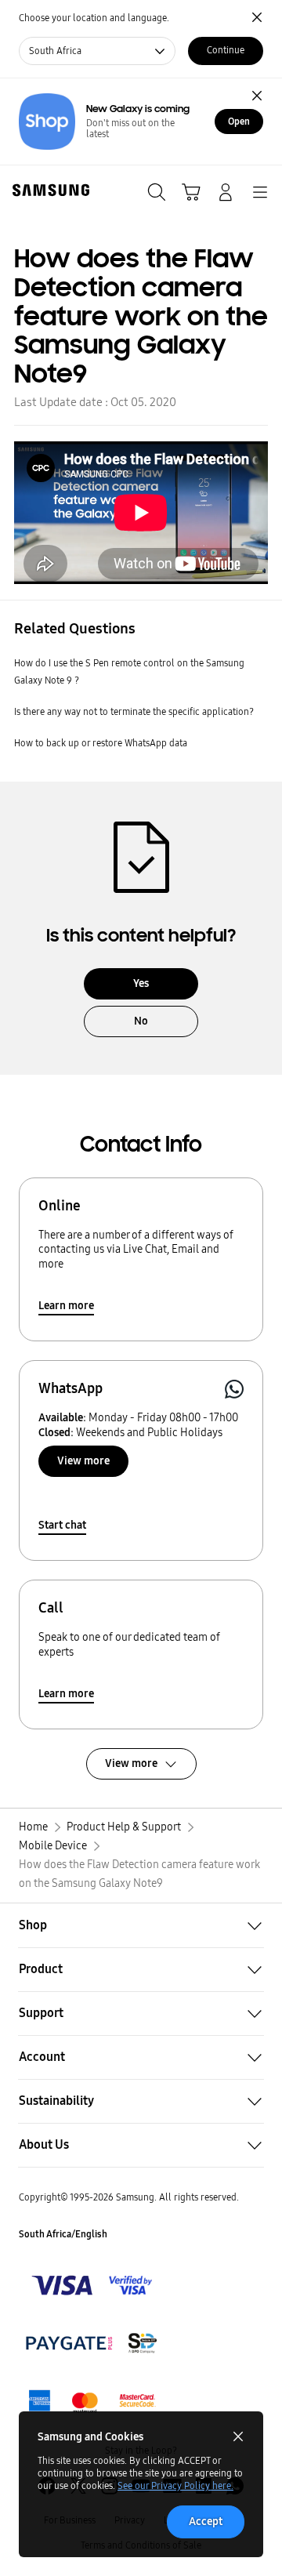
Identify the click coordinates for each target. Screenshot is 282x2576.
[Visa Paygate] (92, 2401)
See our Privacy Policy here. (175, 2486)
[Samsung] (48, 190)
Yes (141, 983)
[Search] (157, 192)
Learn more (66, 1306)
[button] (141, 1925)
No (141, 1021)
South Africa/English (63, 2234)
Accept (206, 2522)
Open (239, 122)
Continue (226, 50)
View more (83, 1461)
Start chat (62, 1525)
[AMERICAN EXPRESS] (92, 2343)
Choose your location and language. (94, 18)
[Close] (257, 96)
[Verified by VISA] (92, 2285)
